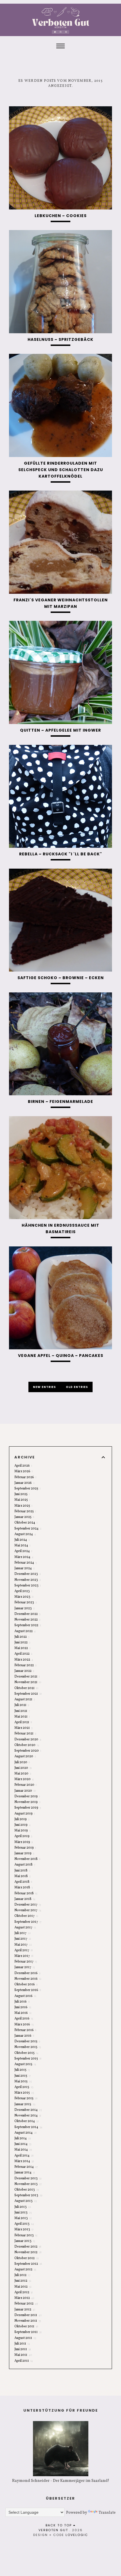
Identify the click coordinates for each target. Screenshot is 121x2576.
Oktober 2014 (27, 2121)
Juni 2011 (23, 2349)
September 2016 (28, 1990)
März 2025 (23, 1506)
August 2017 (25, 1928)
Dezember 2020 (28, 1740)
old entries (77, 1387)
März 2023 (24, 1597)
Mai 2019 (22, 1831)
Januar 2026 (24, 1483)
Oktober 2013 (27, 2190)
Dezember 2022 (27, 1614)
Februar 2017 (26, 1962)
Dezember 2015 (27, 2041)
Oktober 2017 (26, 1916)
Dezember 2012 (28, 2247)
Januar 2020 (25, 1791)
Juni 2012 (23, 2281)
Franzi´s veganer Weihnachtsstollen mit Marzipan (61, 603)
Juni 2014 (23, 2144)
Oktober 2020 (27, 1745)
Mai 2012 (23, 2287)
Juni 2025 (22, 1494)
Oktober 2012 (26, 2258)
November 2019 (27, 1802)
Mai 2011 (23, 2355)
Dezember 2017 (28, 1905)
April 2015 (24, 2087)
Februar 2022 (25, 1665)
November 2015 (28, 2047)
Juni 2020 (23, 1768)
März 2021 (23, 1728)
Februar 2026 (25, 1477)
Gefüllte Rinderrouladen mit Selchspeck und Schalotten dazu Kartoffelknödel (61, 470)
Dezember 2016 (27, 1973)
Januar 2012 (25, 2310)
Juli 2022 (22, 1637)
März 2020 (24, 1779)
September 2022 (28, 1625)
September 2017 (28, 1922)
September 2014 (28, 2127)
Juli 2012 (22, 2275)
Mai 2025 (22, 1500)
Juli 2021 (22, 1705)
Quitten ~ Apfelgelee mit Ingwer (60, 730)
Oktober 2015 (26, 2053)
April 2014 (24, 2156)
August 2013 (26, 2201)
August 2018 (25, 1865)
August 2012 (25, 2270)
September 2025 (27, 1489)
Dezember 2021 (27, 1677)
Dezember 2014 (28, 2110)
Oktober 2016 (26, 1985)
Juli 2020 (22, 1762)
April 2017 (23, 1950)
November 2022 (27, 1620)
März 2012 (24, 2298)
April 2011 (24, 2361)
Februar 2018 (26, 1893)
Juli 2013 (23, 2207)
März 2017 (24, 1956)
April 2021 (23, 1722)
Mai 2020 (23, 1774)
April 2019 (23, 1836)
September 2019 (28, 1808)
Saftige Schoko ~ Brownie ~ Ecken (61, 978)
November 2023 (28, 1580)
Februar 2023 (26, 1602)
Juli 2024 (22, 1540)
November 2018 (27, 1859)
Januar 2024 (24, 1568)
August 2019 (25, 1814)
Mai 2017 (23, 1945)
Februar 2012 (26, 2304)
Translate (107, 2513)
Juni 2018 (22, 1871)
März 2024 (24, 1557)
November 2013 (28, 2184)
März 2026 (23, 1471)
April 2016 (24, 2019)
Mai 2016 (23, 2013)
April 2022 (23, 1654)
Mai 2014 (23, 2150)
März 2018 (23, 1888)
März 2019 (23, 1842)
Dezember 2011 (28, 2315)
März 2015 (24, 2093)
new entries (45, 1387)
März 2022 (24, 1660)
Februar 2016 (25, 2030)
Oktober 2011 (26, 2326)
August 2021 (25, 1699)
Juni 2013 (23, 2213)
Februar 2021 (25, 1734)
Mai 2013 (23, 2218)
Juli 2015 (22, 2070)
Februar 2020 (25, 1785)
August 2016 (25, 1996)
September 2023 (28, 1586)
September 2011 (28, 2332)
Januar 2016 (24, 2036)
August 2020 (25, 1756)
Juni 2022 (22, 1643)
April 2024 (23, 1551)
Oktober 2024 (26, 1523)
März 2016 (24, 2025)
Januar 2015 (25, 2104)
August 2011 (25, 2338)
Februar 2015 (26, 2098)
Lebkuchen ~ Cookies (61, 216)
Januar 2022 (24, 1671)
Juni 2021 (22, 1711)
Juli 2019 (22, 1819)
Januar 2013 (25, 2241)
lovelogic (77, 2535)
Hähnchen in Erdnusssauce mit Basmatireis (60, 1229)
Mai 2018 (23, 1876)
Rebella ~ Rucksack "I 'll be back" (61, 854)
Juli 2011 (22, 2344)
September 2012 (28, 2264)
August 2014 (25, 2133)
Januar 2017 (25, 1967)
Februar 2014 (26, 2167)
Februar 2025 (25, 1511)
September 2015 (28, 2059)
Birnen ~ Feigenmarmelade (60, 1102)
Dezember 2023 (28, 1574)
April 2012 (23, 2292)
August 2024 (25, 1534)
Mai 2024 (22, 1546)
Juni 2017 (23, 1939)
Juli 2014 (23, 2138)
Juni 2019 (23, 1825)
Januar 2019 (24, 1853)
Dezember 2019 (27, 1796)
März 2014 (24, 2161)
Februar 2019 (25, 1848)
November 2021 (28, 1682)
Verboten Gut (53, 2530)
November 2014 (28, 2116)
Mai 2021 (22, 1717)
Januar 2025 (24, 1517)
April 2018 (23, 1882)
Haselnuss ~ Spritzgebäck (60, 339)
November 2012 (28, 2252)
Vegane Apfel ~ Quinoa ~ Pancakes (61, 1356)
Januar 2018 (25, 1899)
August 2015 (25, 2064)
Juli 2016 (22, 2002)
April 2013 (24, 2224)
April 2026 (23, 1466)
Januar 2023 (24, 1608)
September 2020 (28, 1751)
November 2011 (28, 2321)
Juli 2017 (23, 1933)
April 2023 (23, 1591)
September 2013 (28, 2195)
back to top (59, 2525)
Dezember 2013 (28, 2178)
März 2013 (24, 2230)
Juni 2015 (23, 2076)
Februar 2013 (26, 2235)
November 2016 (28, 1979)
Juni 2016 (23, 2007)
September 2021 (28, 1694)
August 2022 (25, 1631)
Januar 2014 (25, 2173)
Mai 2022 (23, 1648)
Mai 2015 (23, 2081)
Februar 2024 (25, 1563)
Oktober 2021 (26, 1688)
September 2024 (28, 1529)
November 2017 (28, 1910)
